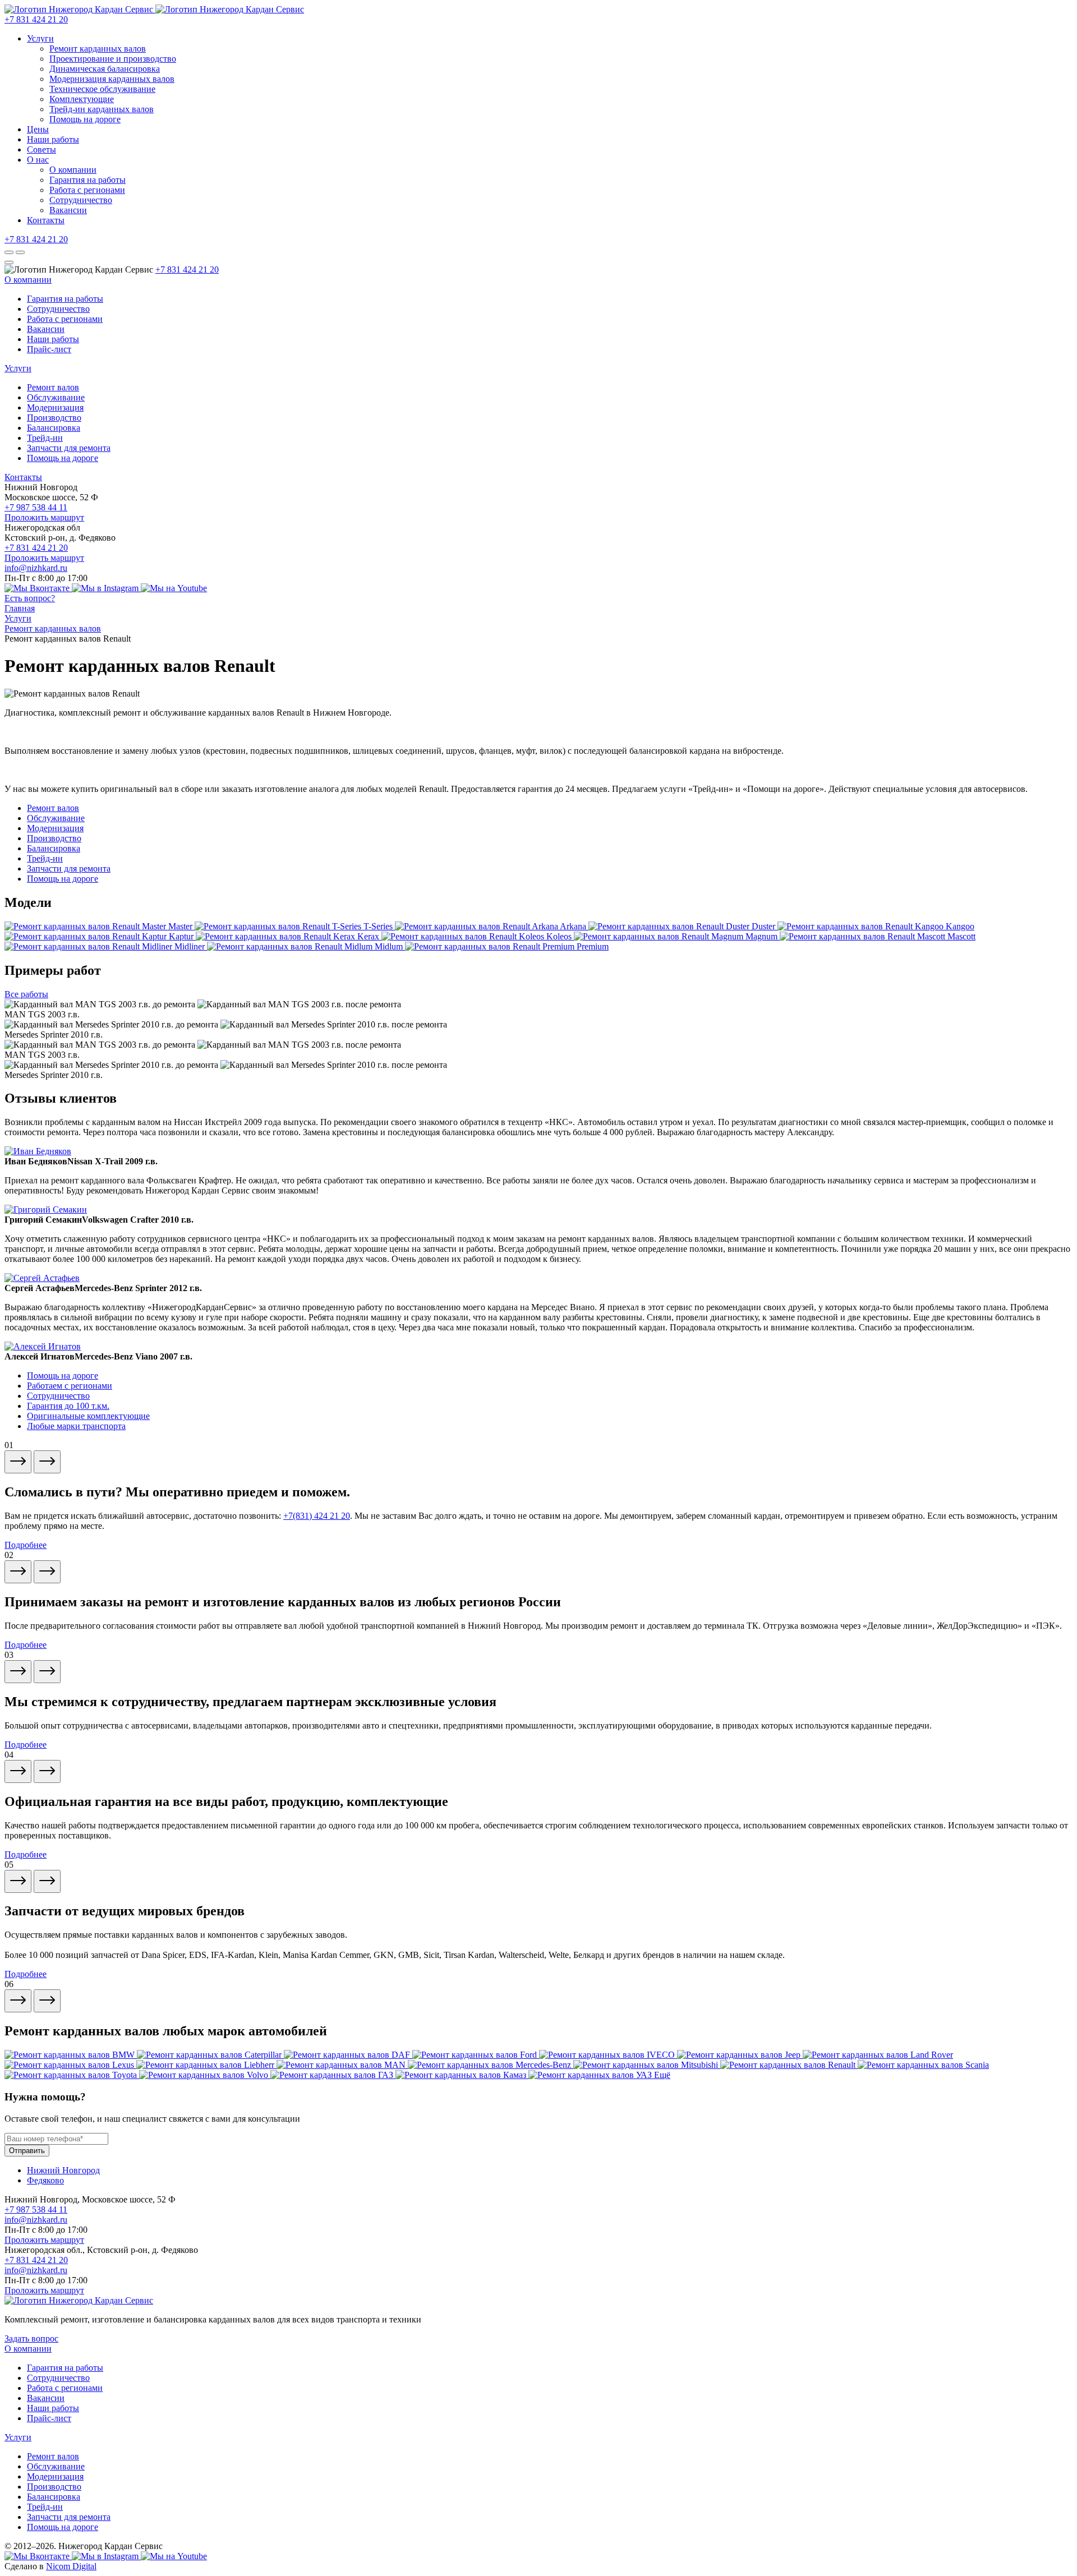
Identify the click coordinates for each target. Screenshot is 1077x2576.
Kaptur (182, 936)
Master (181, 926)
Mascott (961, 936)
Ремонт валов (53, 387)
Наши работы (53, 139)
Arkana (574, 926)
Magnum (763, 936)
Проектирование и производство (113, 59)
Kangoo (960, 926)
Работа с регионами (87, 190)
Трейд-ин (45, 438)
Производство (54, 418)
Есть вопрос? (30, 598)
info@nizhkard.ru (36, 568)
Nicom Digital (71, 2566)
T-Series (379, 926)
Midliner (191, 946)
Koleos (560, 936)
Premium (593, 946)
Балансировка (54, 428)
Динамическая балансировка (105, 69)
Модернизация (55, 407)
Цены (38, 129)
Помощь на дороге (85, 119)
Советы (42, 149)
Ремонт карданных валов (98, 49)
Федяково (45, 2180)
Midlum (390, 946)
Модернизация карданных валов (112, 79)
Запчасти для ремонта (69, 448)
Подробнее (26, 1545)
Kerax (369, 936)
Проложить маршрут (44, 517)
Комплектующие (82, 99)
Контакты (46, 220)
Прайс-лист (49, 349)
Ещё (662, 2075)
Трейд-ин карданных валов (102, 109)
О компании (73, 170)
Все (26, 994)
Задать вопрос (31, 2338)
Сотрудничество (81, 200)
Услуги (40, 38)
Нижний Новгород (63, 2170)
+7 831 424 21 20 (36, 19)
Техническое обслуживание (102, 89)
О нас (38, 160)
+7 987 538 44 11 (36, 507)
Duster (765, 926)
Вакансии (68, 210)
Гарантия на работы (88, 180)
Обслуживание (56, 397)
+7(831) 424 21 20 (317, 1516)
